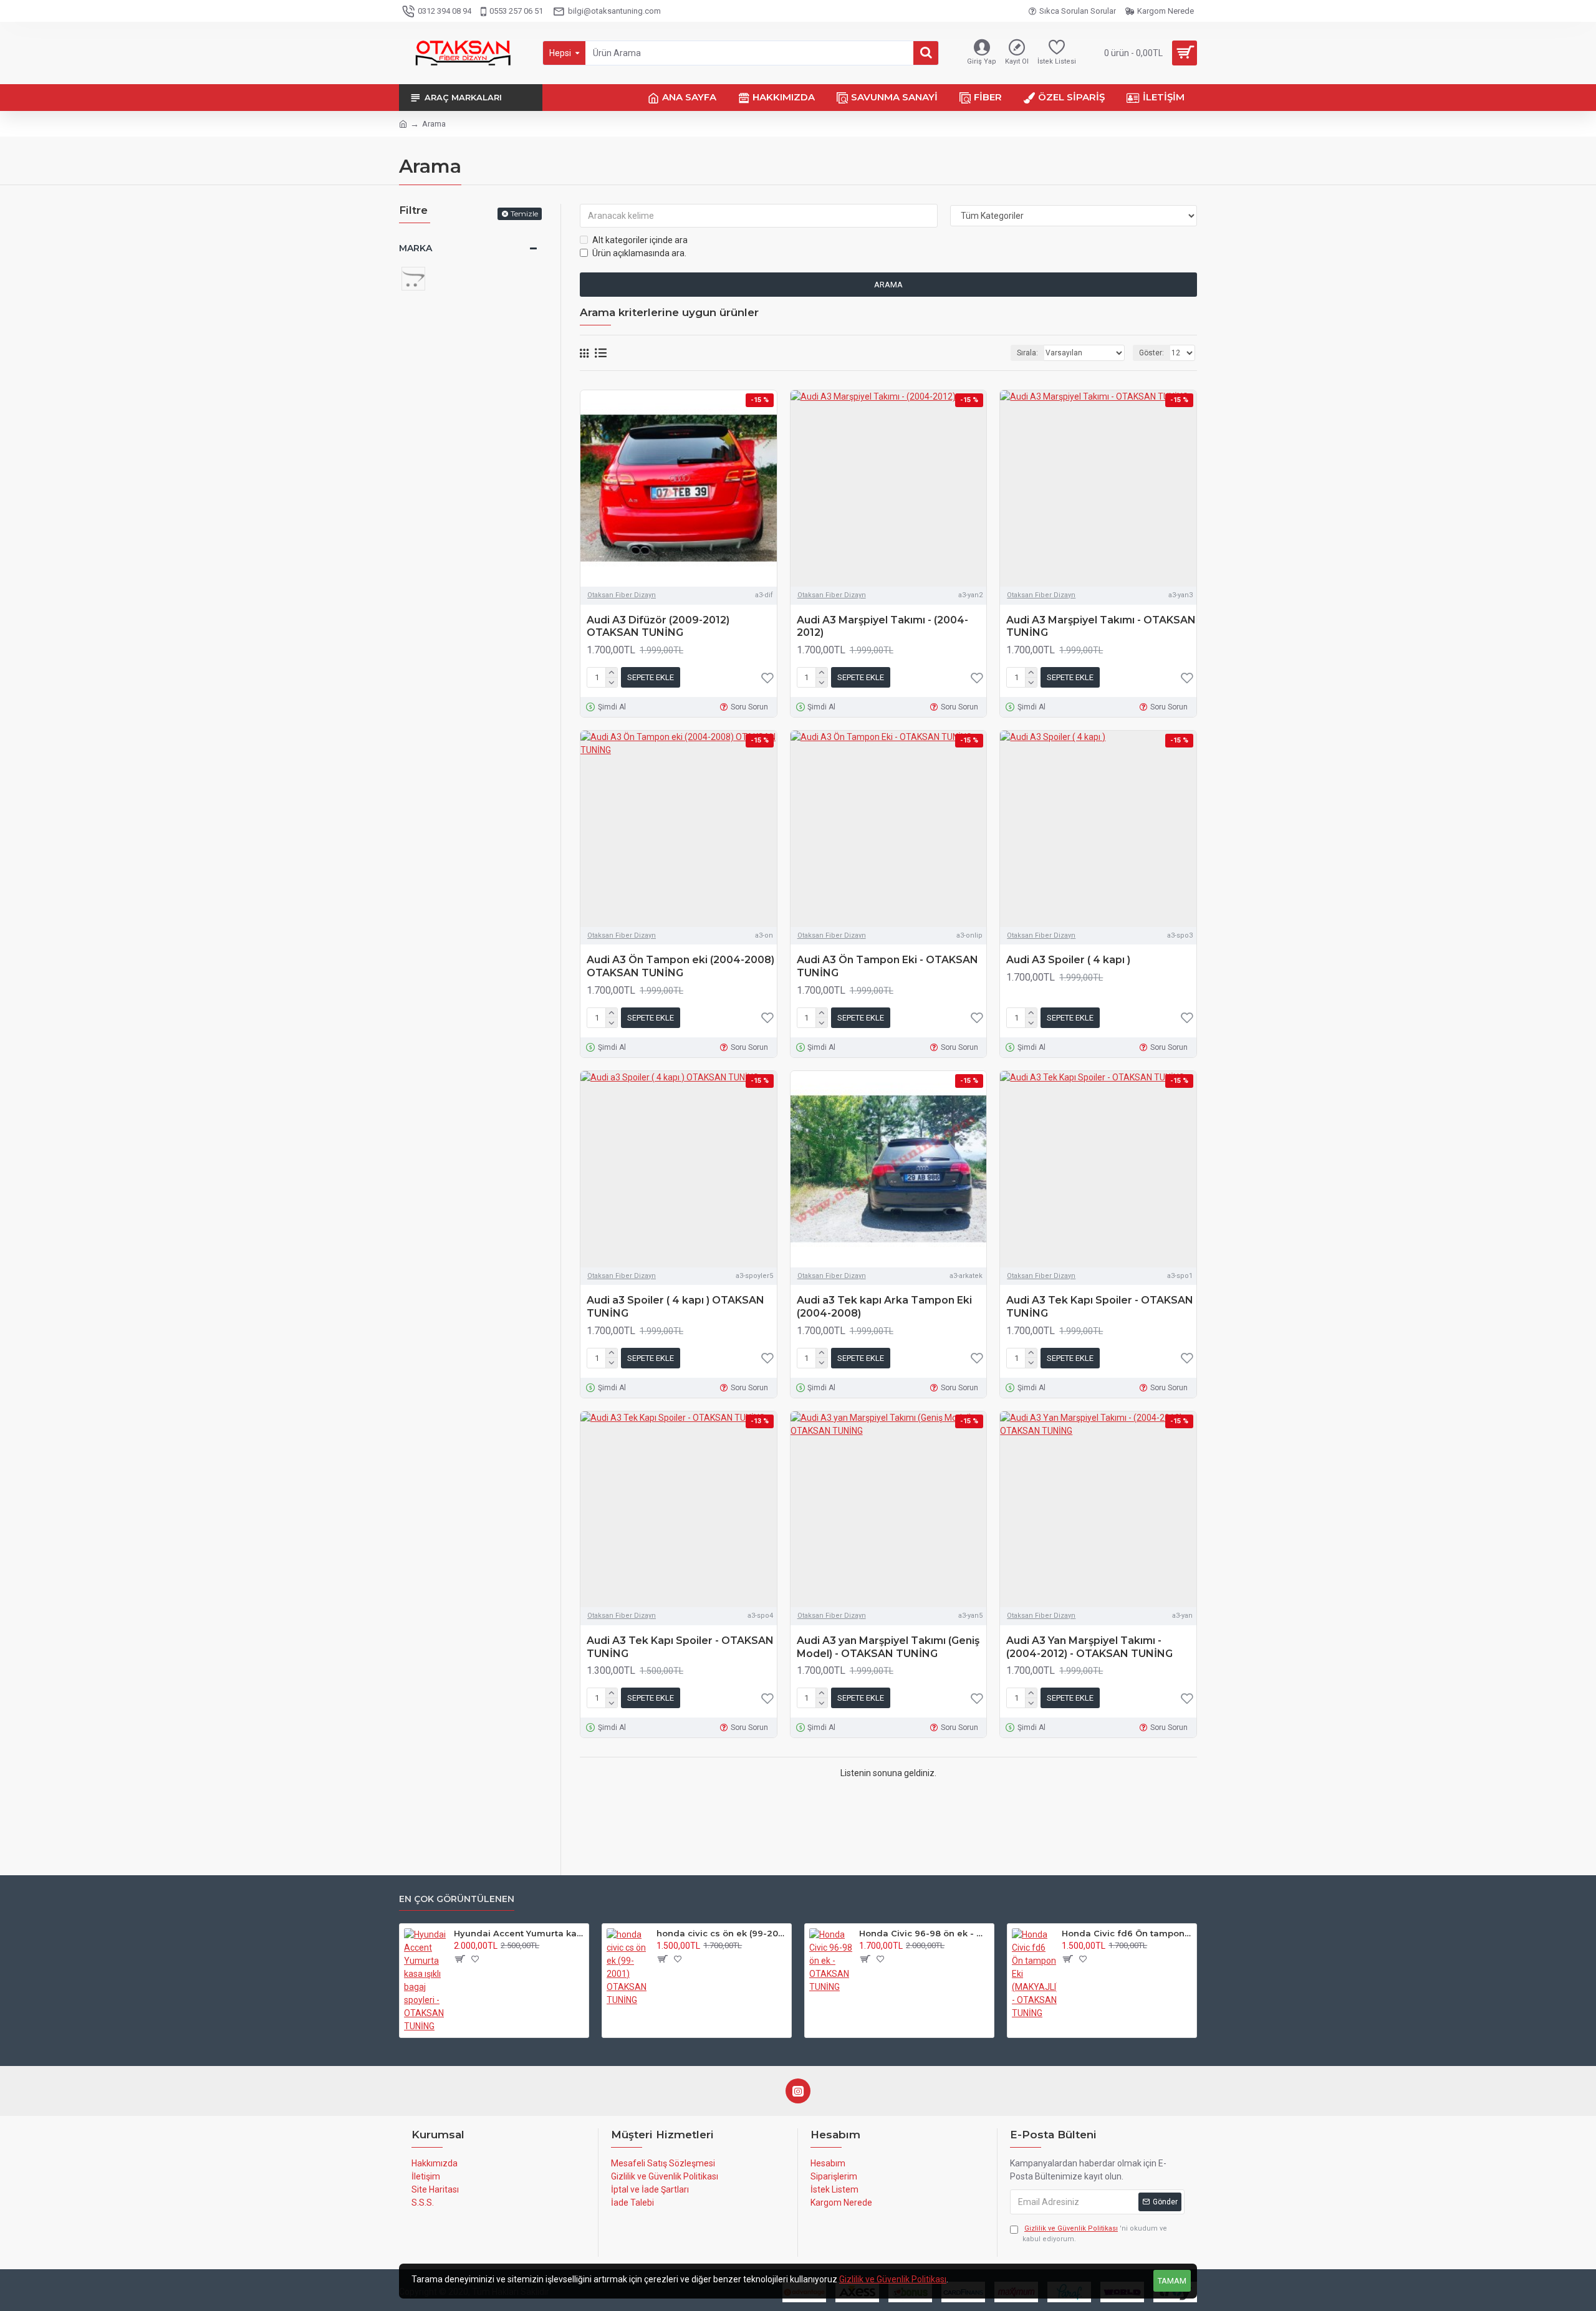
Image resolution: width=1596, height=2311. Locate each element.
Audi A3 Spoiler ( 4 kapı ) (1068, 960)
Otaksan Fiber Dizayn (622, 595)
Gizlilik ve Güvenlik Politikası (893, 2279)
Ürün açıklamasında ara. (639, 253)
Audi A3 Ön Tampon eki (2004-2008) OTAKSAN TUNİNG (680, 966)
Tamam (1172, 2281)
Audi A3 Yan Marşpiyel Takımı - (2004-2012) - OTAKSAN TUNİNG (1089, 1647)
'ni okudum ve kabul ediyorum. (1095, 2234)
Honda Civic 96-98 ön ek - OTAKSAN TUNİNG (924, 1933)
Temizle (524, 214)
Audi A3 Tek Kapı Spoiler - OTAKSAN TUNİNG (1100, 1307)
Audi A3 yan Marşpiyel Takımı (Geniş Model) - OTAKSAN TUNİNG (888, 1647)
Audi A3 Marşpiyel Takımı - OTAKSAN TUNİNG (1101, 627)
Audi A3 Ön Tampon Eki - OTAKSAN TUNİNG (887, 966)
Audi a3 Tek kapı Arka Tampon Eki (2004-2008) (884, 1307)
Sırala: (1027, 353)
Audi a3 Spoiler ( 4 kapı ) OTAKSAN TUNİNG (675, 1307)
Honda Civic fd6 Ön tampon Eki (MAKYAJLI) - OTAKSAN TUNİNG (1127, 1933)
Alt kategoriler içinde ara (640, 240)
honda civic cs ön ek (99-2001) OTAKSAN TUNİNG (722, 1933)
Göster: (1151, 353)
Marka (416, 248)
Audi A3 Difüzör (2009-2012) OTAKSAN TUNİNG (658, 627)
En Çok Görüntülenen (457, 1899)
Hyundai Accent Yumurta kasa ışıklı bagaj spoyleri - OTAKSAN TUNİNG (519, 1933)
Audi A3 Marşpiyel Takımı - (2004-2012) (882, 627)
